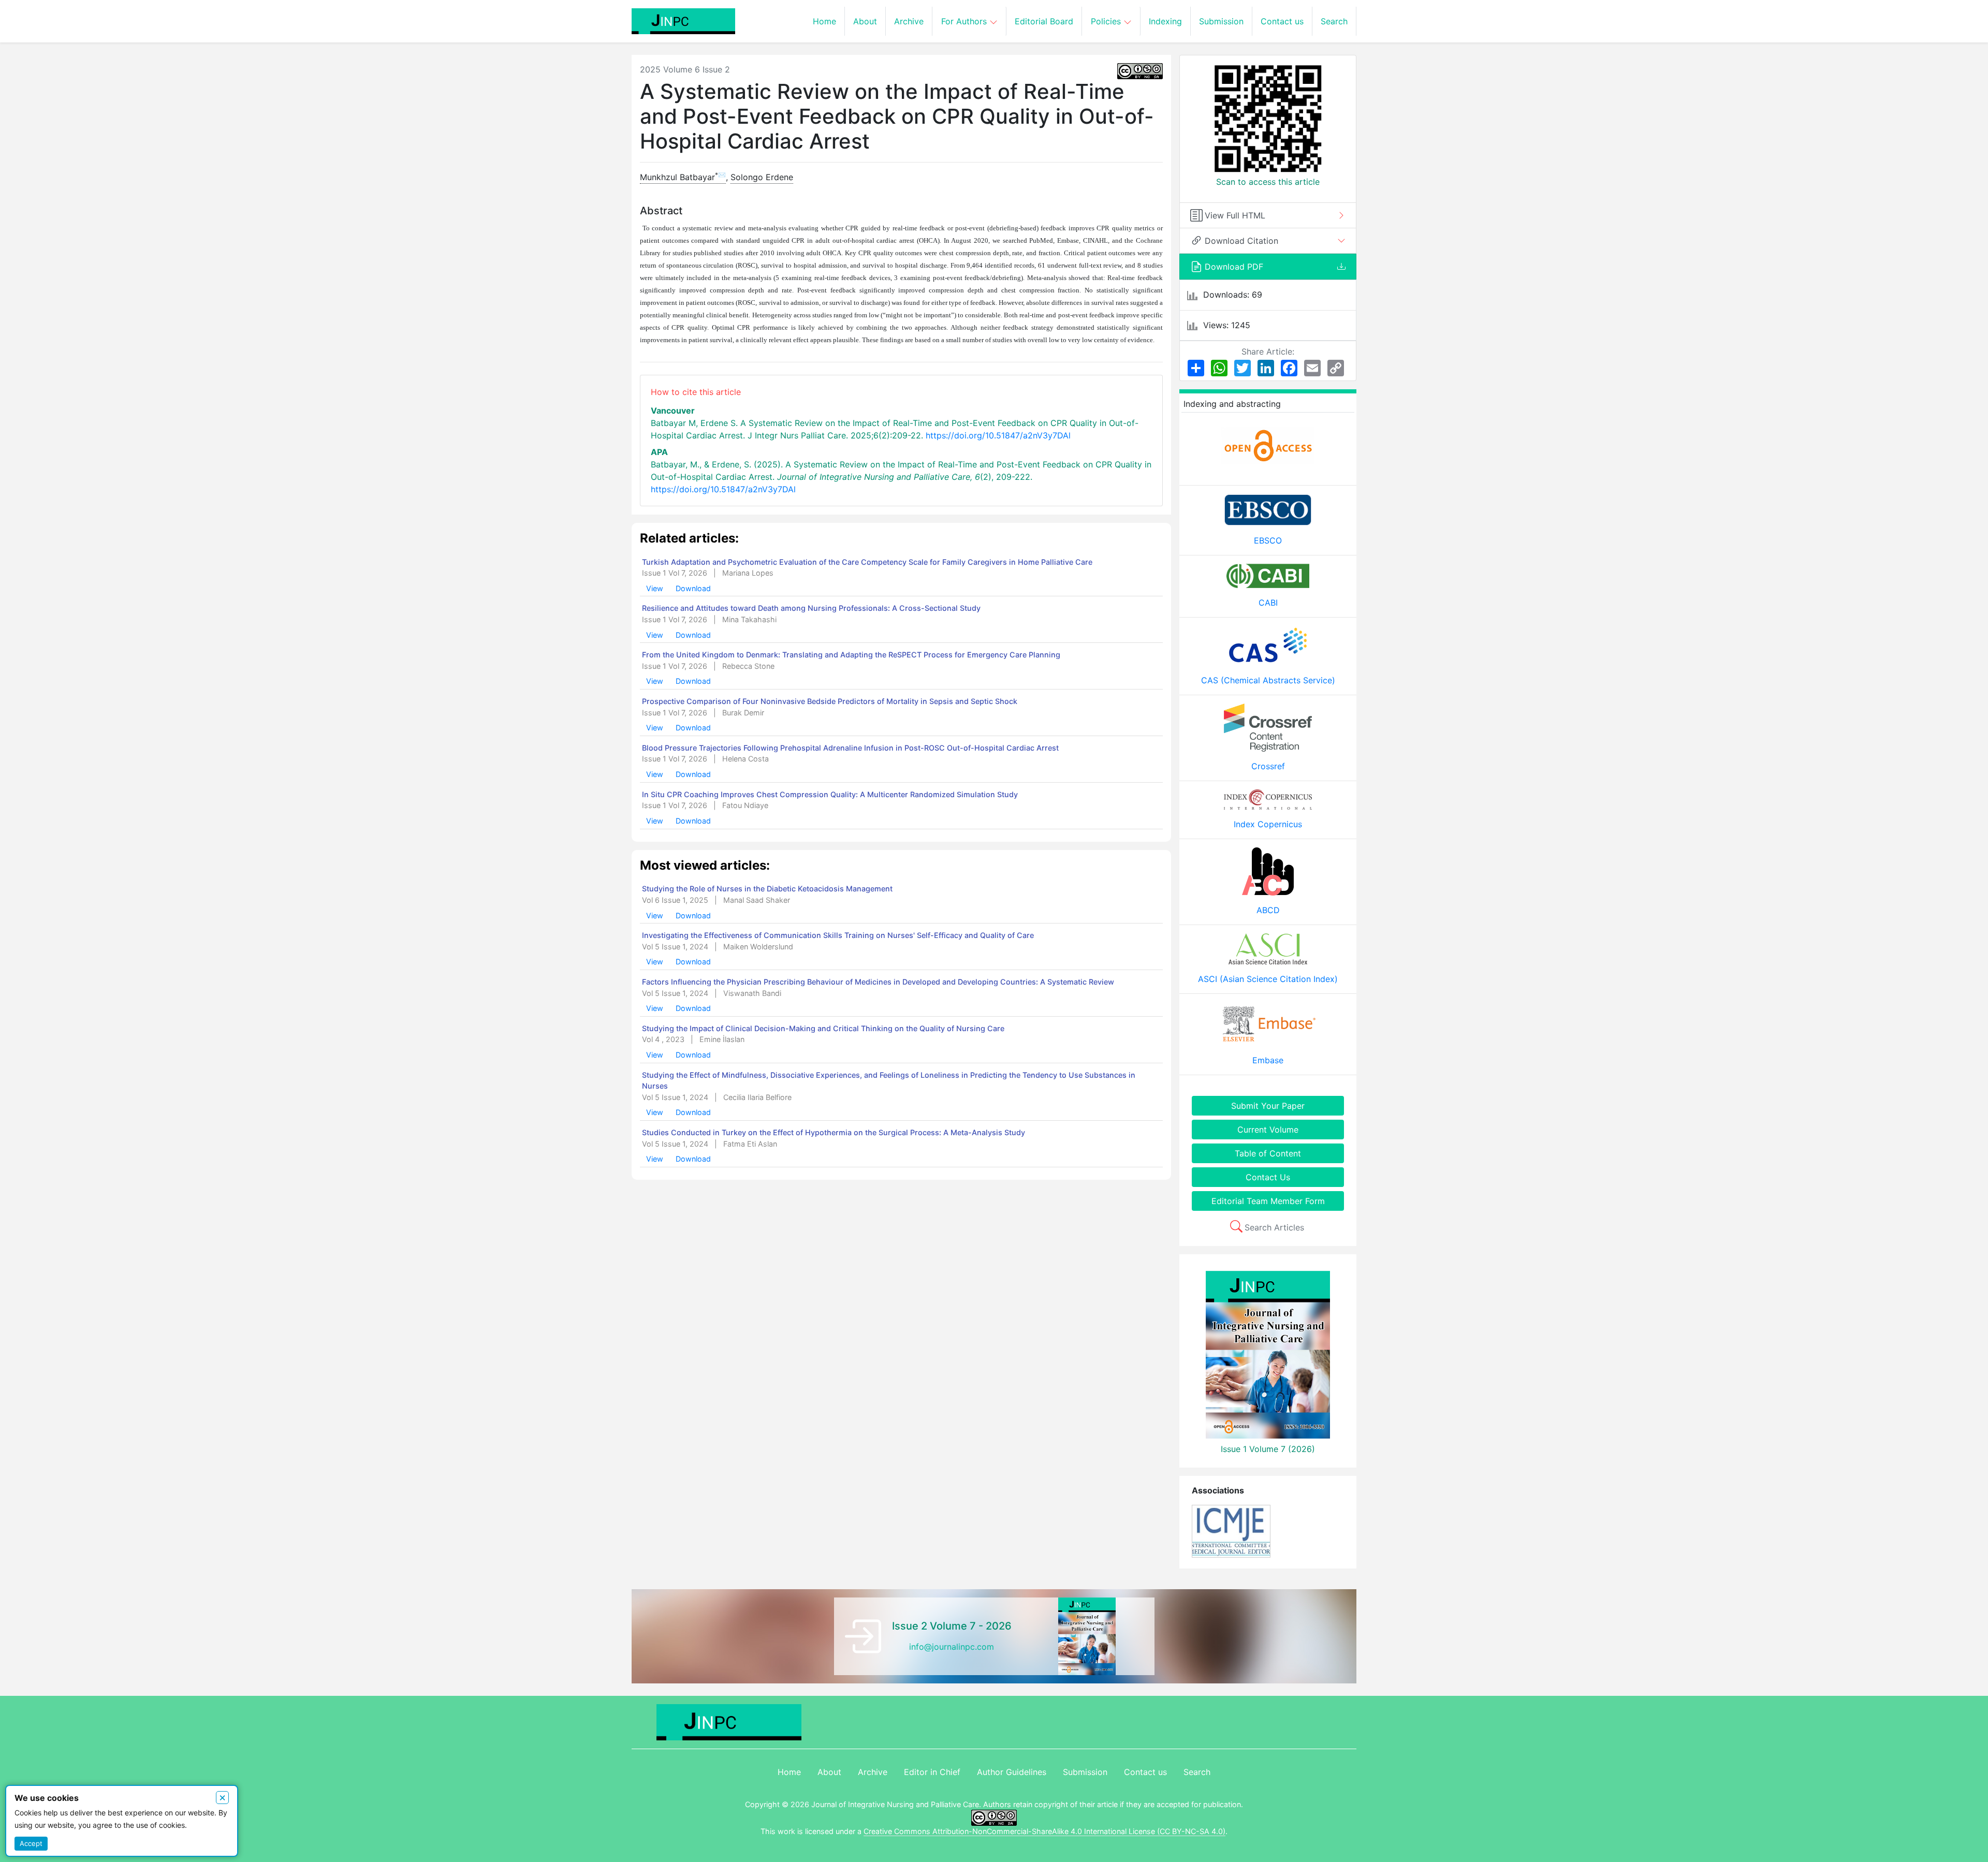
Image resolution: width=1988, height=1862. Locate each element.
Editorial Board (1044, 21)
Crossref (1268, 766)
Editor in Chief (932, 1772)
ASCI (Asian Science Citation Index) (1268, 979)
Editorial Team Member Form (1268, 1201)
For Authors (965, 21)
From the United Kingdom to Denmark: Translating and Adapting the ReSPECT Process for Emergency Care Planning (851, 655)
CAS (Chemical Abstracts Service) (1268, 680)
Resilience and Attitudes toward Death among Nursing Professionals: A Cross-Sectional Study (811, 609)
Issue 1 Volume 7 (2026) (1268, 1449)
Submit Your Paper (1268, 1106)
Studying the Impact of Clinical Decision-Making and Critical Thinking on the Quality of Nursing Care (823, 1028)
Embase (1268, 1060)
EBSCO (1268, 540)
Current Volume (1268, 1130)
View (656, 588)
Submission (1221, 21)
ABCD (1268, 910)
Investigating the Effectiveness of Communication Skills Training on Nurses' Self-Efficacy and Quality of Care (838, 935)
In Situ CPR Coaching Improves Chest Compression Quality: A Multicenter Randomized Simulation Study (830, 794)
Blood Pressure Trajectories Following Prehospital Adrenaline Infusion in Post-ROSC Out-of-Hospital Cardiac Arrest (850, 748)
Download (693, 588)
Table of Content (1268, 1153)
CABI (1268, 603)
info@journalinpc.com (952, 1647)
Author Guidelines (1012, 1772)
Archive (909, 21)
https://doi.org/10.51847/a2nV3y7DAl (998, 435)
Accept (31, 1843)
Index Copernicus (1268, 824)
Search (1334, 21)
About (865, 21)
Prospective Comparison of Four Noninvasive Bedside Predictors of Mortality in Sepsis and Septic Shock (830, 701)
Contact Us (1268, 1177)
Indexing (1165, 21)
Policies (1107, 21)
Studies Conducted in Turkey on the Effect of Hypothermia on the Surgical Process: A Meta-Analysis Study (834, 1132)
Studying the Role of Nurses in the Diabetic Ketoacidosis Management (767, 889)
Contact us (1282, 21)
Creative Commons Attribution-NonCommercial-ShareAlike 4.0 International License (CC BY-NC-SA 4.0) (1044, 1831)
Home (824, 21)
